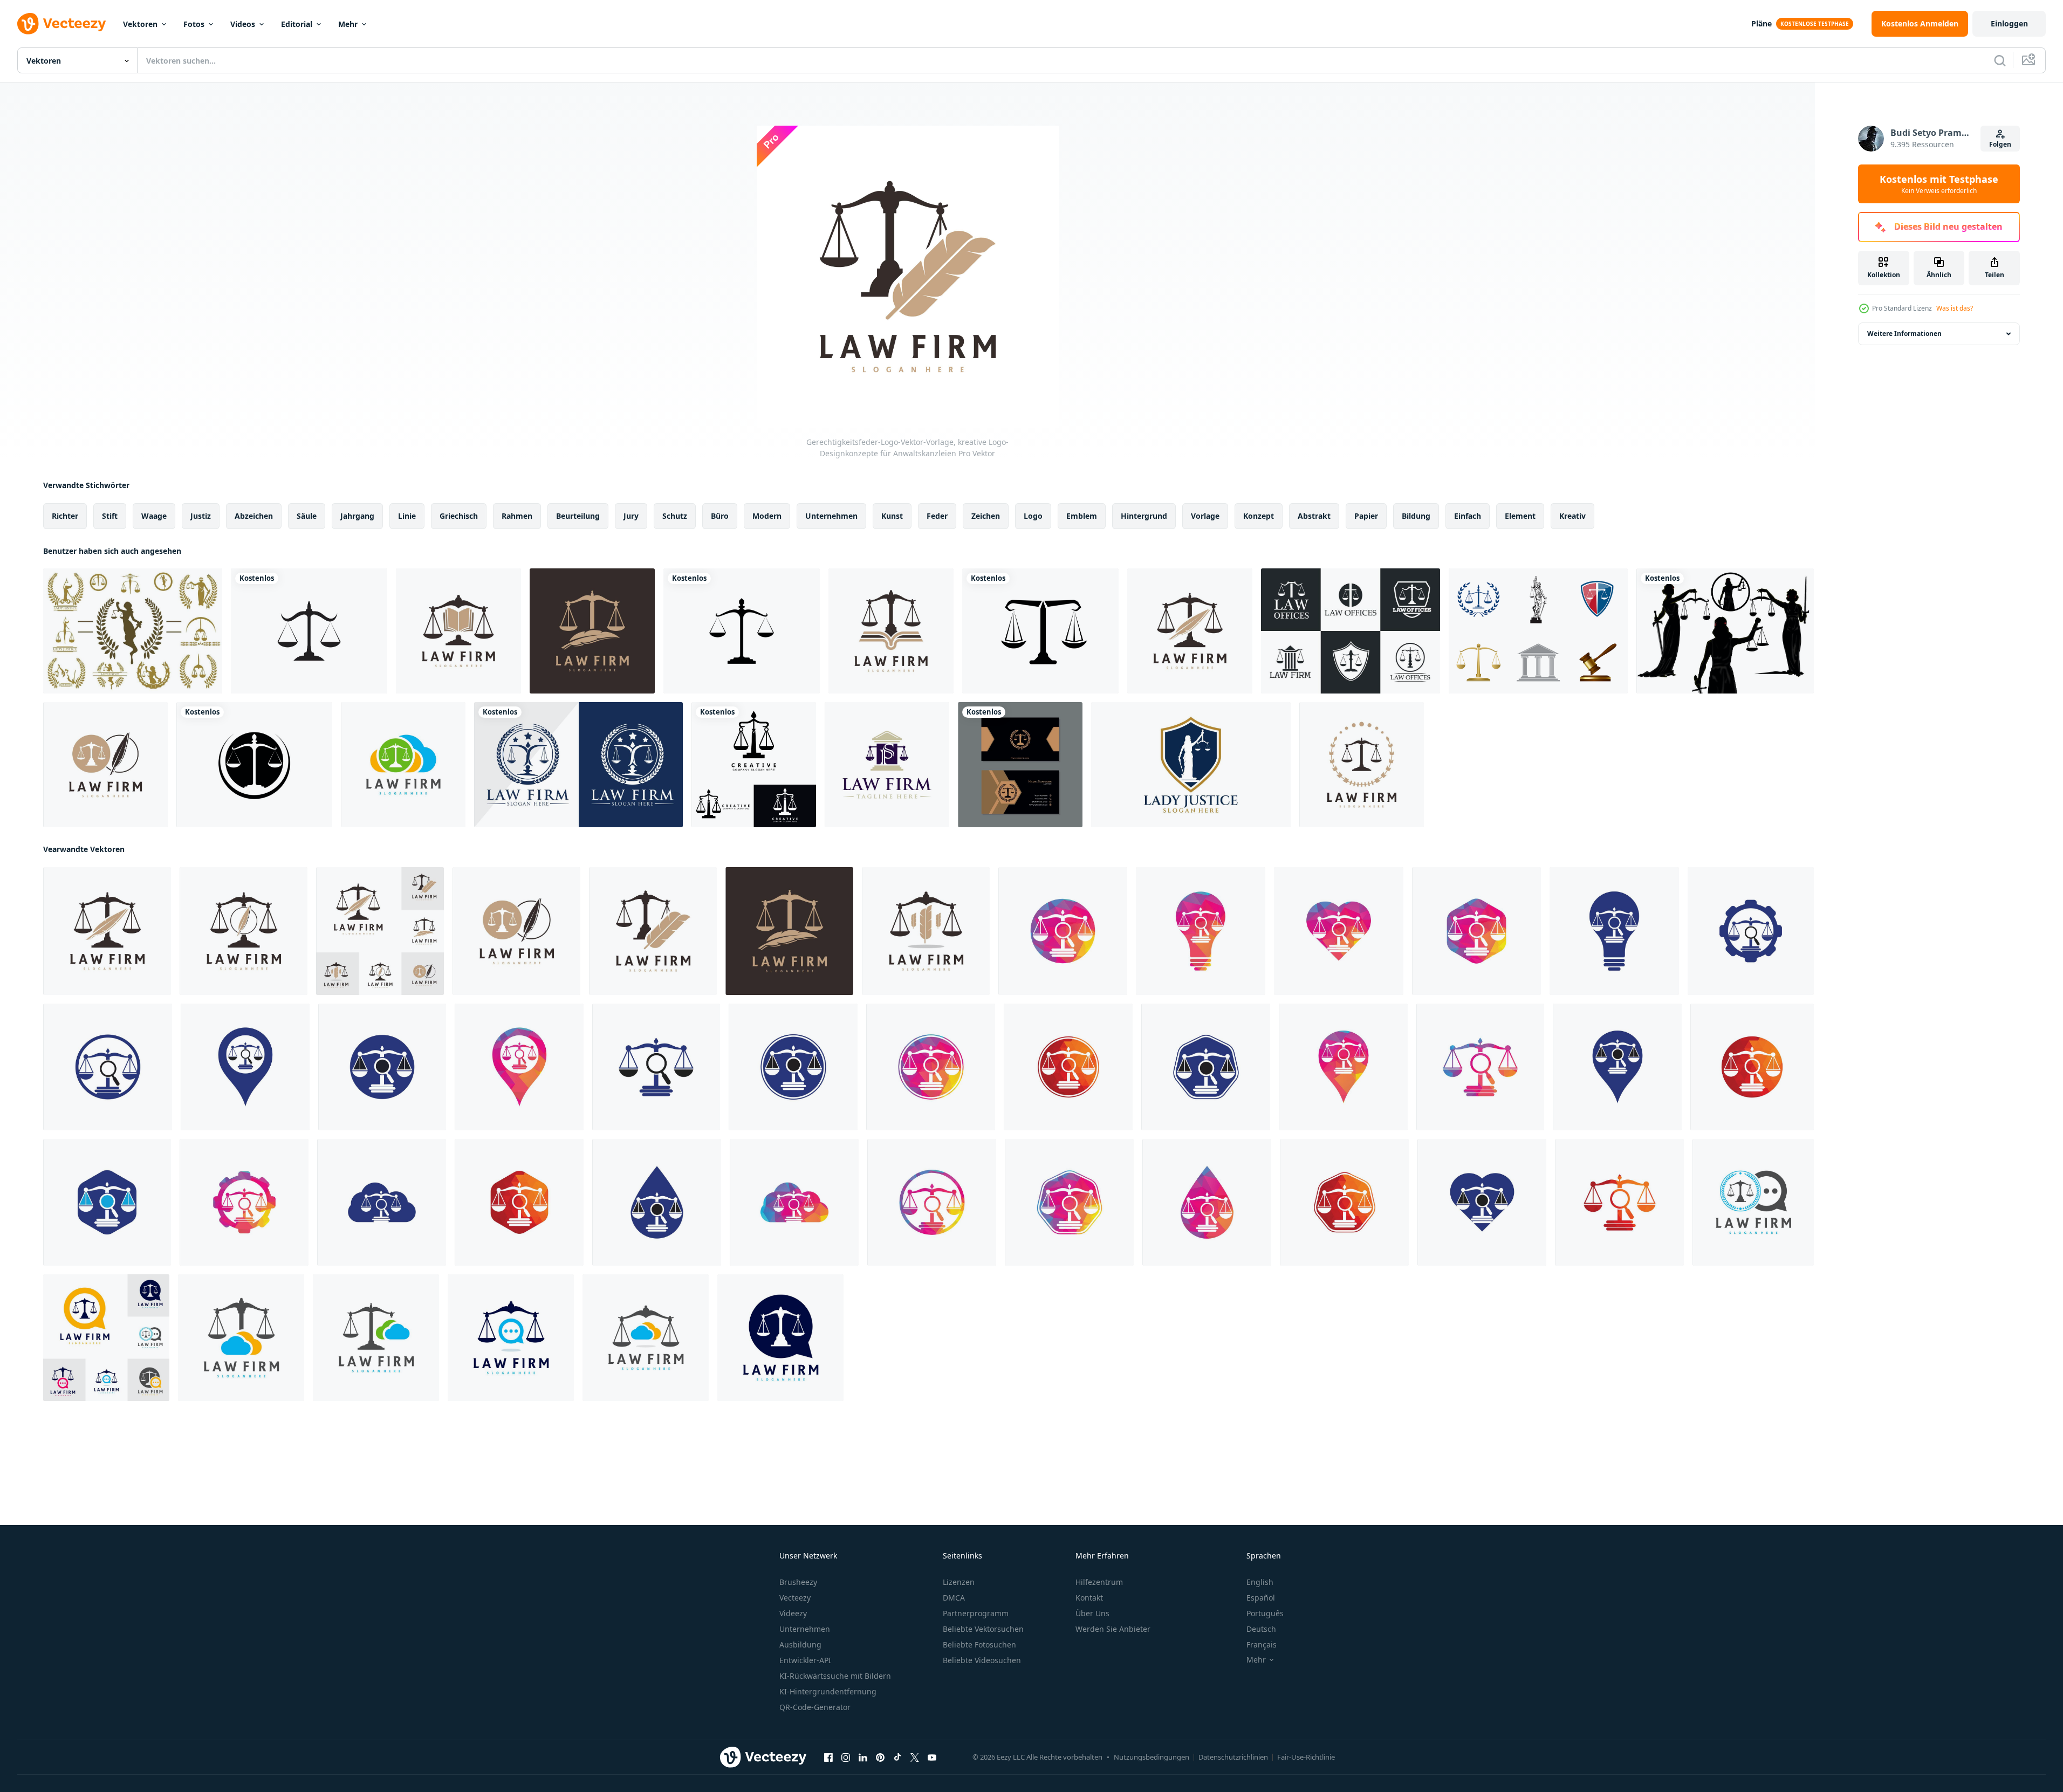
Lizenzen (959, 1582)
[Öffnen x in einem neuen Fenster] (915, 1757)
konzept (1259, 516)
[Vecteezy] (61, 24)
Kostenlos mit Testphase (1939, 184)
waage (154, 516)
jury (631, 516)
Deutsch (1261, 1629)
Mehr (348, 24)
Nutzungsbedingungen (1152, 1757)
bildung (1416, 516)
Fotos (194, 24)
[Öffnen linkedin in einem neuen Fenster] (863, 1757)
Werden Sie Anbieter (1113, 1629)
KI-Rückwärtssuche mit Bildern (835, 1676)
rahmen (517, 516)
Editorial (297, 24)
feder (937, 516)
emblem (1082, 516)
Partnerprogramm (976, 1613)
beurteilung (578, 516)
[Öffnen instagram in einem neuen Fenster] (846, 1757)
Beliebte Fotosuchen (979, 1645)
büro (720, 516)
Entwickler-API (805, 1660)
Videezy (793, 1613)
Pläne (1762, 23)
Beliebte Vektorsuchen (983, 1629)
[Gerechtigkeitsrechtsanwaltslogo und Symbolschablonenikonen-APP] (309, 631)
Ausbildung (800, 1645)
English (1260, 1582)
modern (767, 516)
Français (1262, 1645)
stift (110, 516)
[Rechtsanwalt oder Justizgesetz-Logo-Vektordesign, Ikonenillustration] (754, 765)
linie (407, 516)
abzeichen (254, 516)
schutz (675, 516)
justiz (201, 516)
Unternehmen (805, 1629)
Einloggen (2009, 23)
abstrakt (1314, 516)
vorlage (1205, 516)
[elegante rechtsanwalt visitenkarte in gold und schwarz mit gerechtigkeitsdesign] (1020, 765)
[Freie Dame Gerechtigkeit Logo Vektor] (133, 631)
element (1520, 516)
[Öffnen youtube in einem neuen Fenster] (932, 1757)
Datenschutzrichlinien (1233, 1757)
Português (1265, 1613)
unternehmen (831, 516)
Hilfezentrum (1099, 1582)
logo (1033, 516)
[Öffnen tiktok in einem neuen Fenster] (897, 1757)
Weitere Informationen (1904, 334)
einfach (1468, 516)
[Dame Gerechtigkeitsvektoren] (1725, 631)
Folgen (2000, 144)
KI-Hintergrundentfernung (828, 1691)
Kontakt (1089, 1598)
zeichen (986, 516)
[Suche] (2000, 60)
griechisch (459, 516)
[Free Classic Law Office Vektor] (1538, 631)
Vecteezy (795, 1598)
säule (307, 516)
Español (1261, 1598)
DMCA (954, 1598)
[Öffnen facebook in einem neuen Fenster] (828, 1757)
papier (1366, 516)
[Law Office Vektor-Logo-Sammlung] (1351, 631)
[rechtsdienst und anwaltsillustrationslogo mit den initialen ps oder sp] (887, 765)
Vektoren (140, 24)
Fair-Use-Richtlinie (1306, 1757)
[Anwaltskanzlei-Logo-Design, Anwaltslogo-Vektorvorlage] (578, 765)
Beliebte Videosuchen (982, 1660)
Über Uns (1092, 1613)
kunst (892, 516)
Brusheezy (798, 1582)
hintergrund (1144, 516)
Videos (243, 24)
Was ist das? (1955, 308)
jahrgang (357, 516)
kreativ (1572, 516)
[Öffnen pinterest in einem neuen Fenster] (880, 1757)
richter (65, 516)
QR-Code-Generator (815, 1707)
